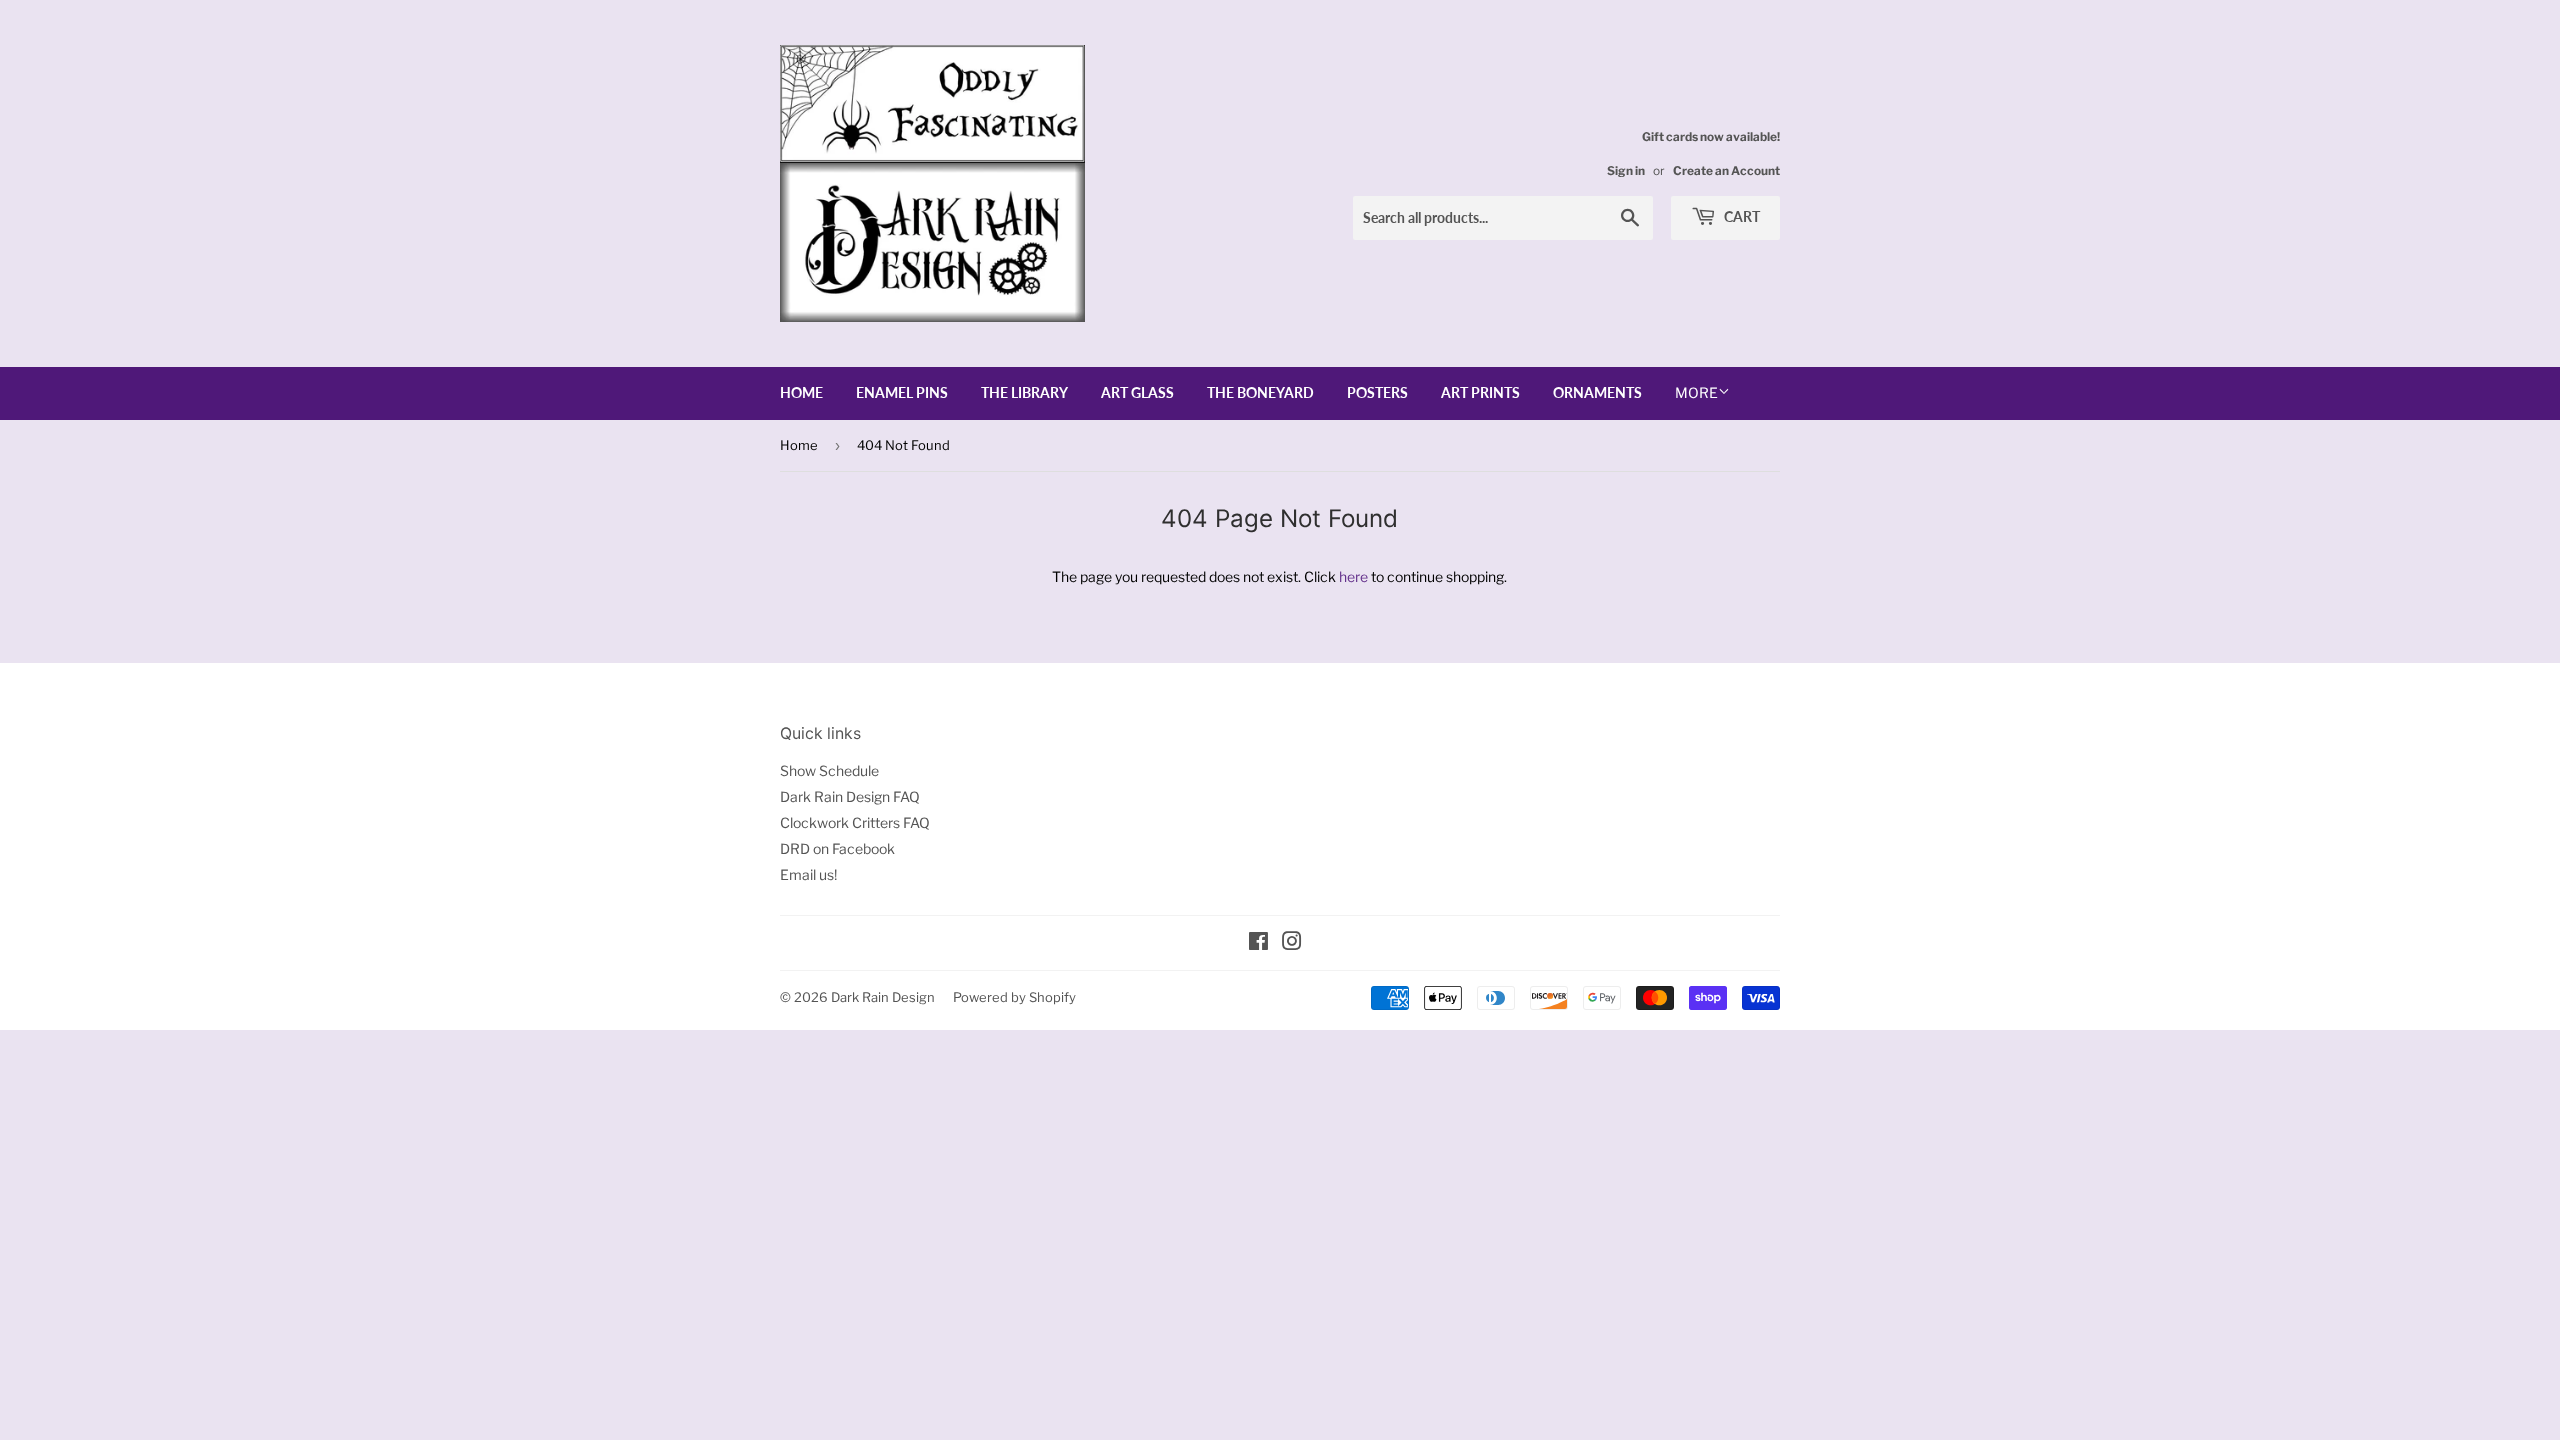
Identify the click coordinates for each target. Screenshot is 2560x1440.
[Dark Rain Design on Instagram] (1292, 943)
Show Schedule (829, 770)
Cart (1740, 216)
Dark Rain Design (883, 997)
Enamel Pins (902, 392)
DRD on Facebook (837, 848)
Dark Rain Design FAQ (850, 796)
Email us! (808, 874)
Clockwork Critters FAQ (855, 822)
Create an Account (1726, 171)
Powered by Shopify (1014, 997)
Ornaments (1597, 392)
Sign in (1626, 171)
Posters (1377, 392)
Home (801, 392)
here (1353, 576)
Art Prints (1480, 392)
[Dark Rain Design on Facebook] (1258, 943)
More (1696, 392)
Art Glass (1137, 392)
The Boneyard (1260, 392)
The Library (1024, 392)
